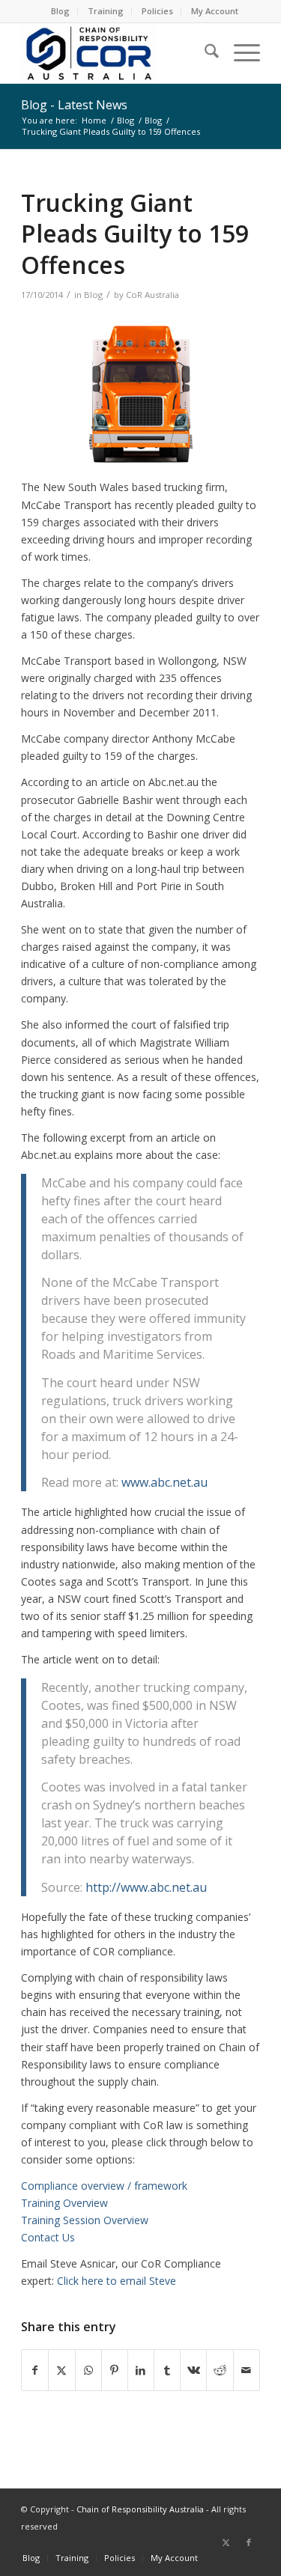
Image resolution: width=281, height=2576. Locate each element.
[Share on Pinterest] (115, 2370)
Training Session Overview (85, 2220)
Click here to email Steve (117, 2281)
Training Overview (64, 2203)
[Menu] (239, 53)
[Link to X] (226, 2542)
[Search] (204, 53)
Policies (157, 11)
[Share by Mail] (247, 2370)
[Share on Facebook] (35, 2370)
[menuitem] (61, 11)
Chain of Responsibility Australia (140, 2509)
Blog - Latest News (74, 105)
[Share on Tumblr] (167, 2370)
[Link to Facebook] (249, 2542)
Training (106, 11)
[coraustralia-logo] (117, 53)
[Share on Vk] (193, 2370)
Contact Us (48, 2237)
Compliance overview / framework (104, 2186)
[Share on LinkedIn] (141, 2370)
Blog (60, 11)
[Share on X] (61, 2370)
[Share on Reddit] (220, 2370)
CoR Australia (152, 295)
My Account (215, 11)
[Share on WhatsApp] (88, 2370)
